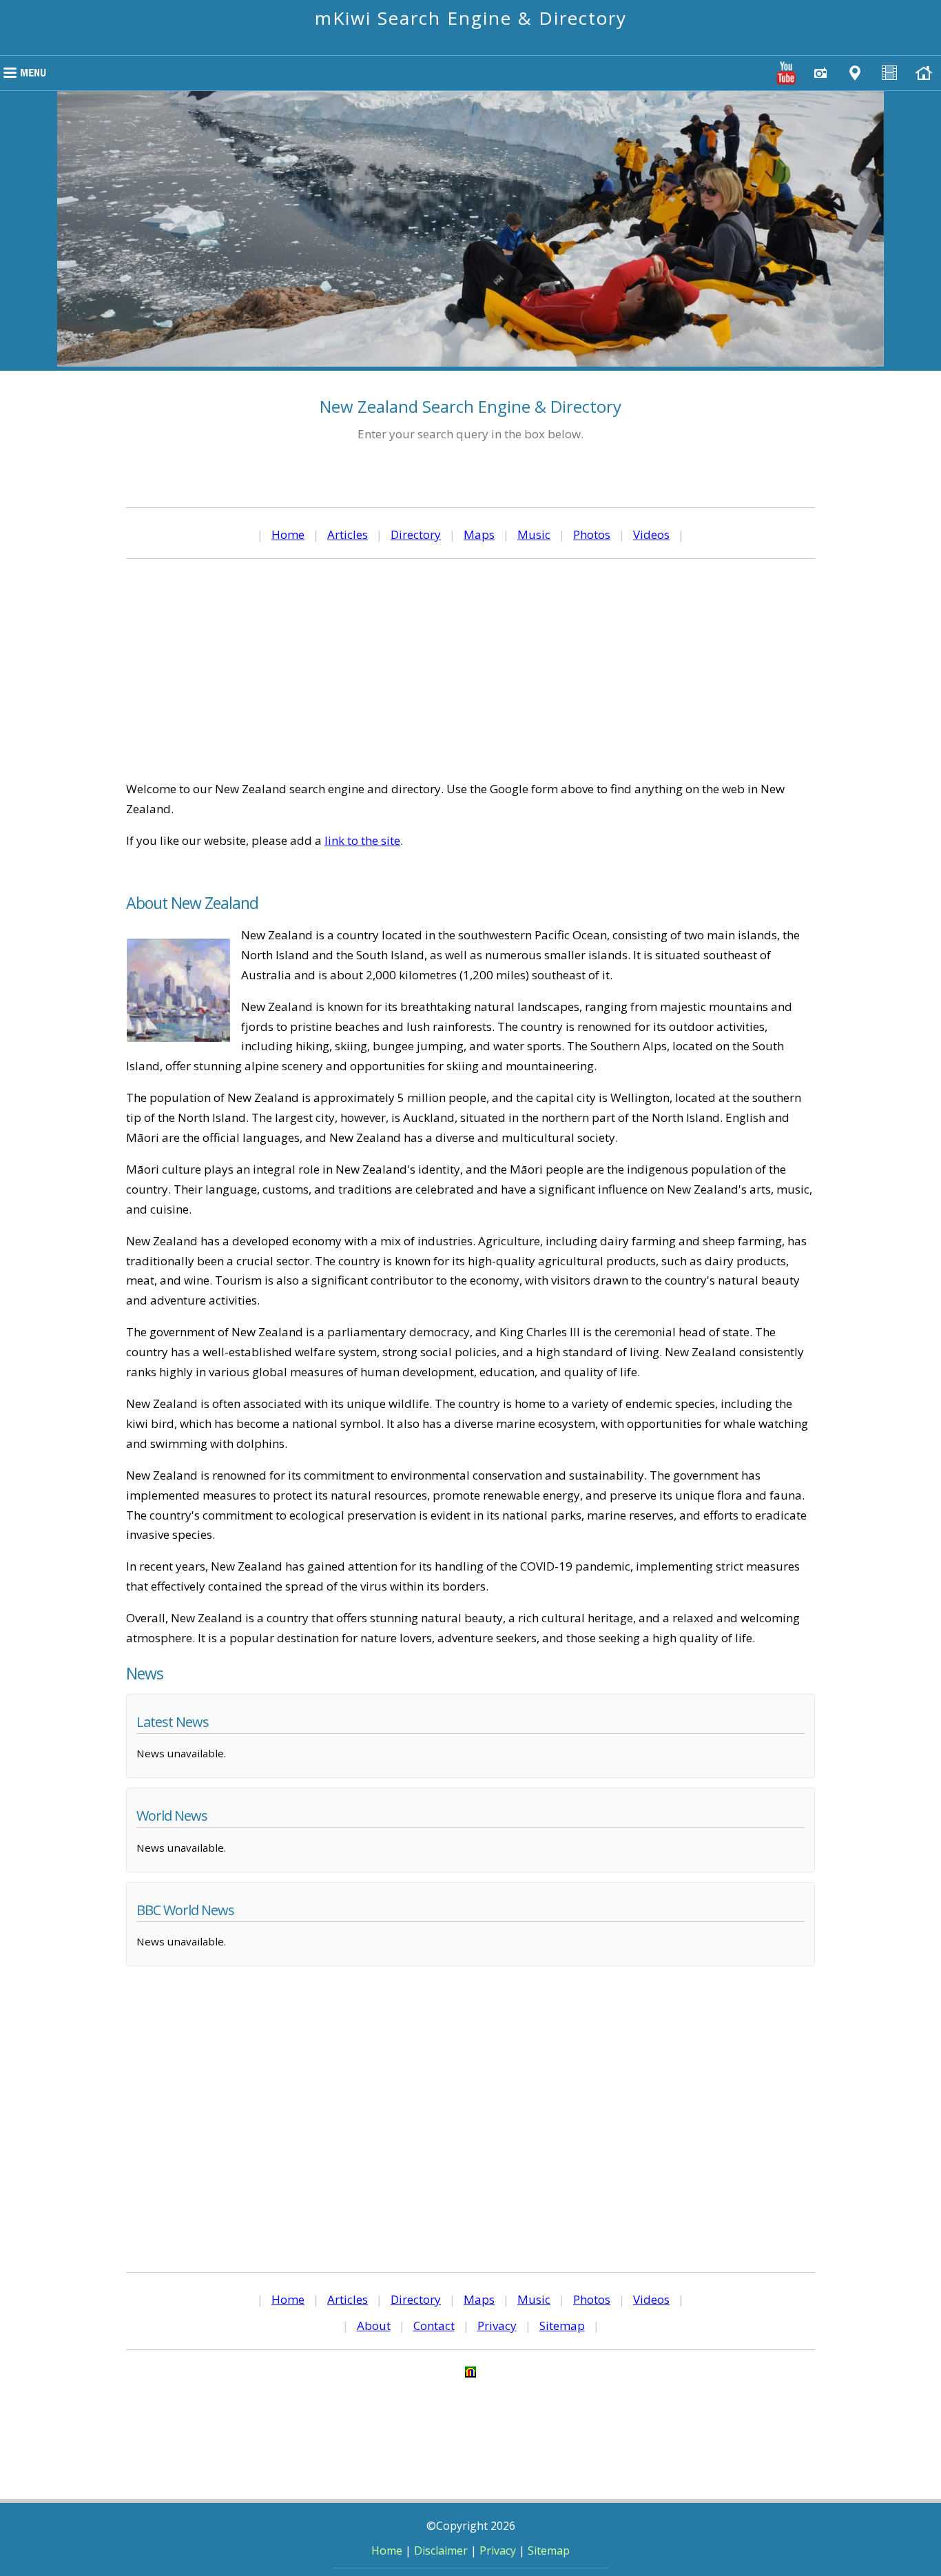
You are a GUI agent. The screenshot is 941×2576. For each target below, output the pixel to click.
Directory (416, 534)
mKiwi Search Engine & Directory (471, 18)
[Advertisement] (470, 669)
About (374, 2325)
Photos (592, 534)
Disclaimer (441, 2551)
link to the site (362, 840)
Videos (651, 534)
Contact (434, 2325)
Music (534, 534)
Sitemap (562, 2325)
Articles (348, 534)
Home (288, 534)
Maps (479, 534)
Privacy (497, 2325)
